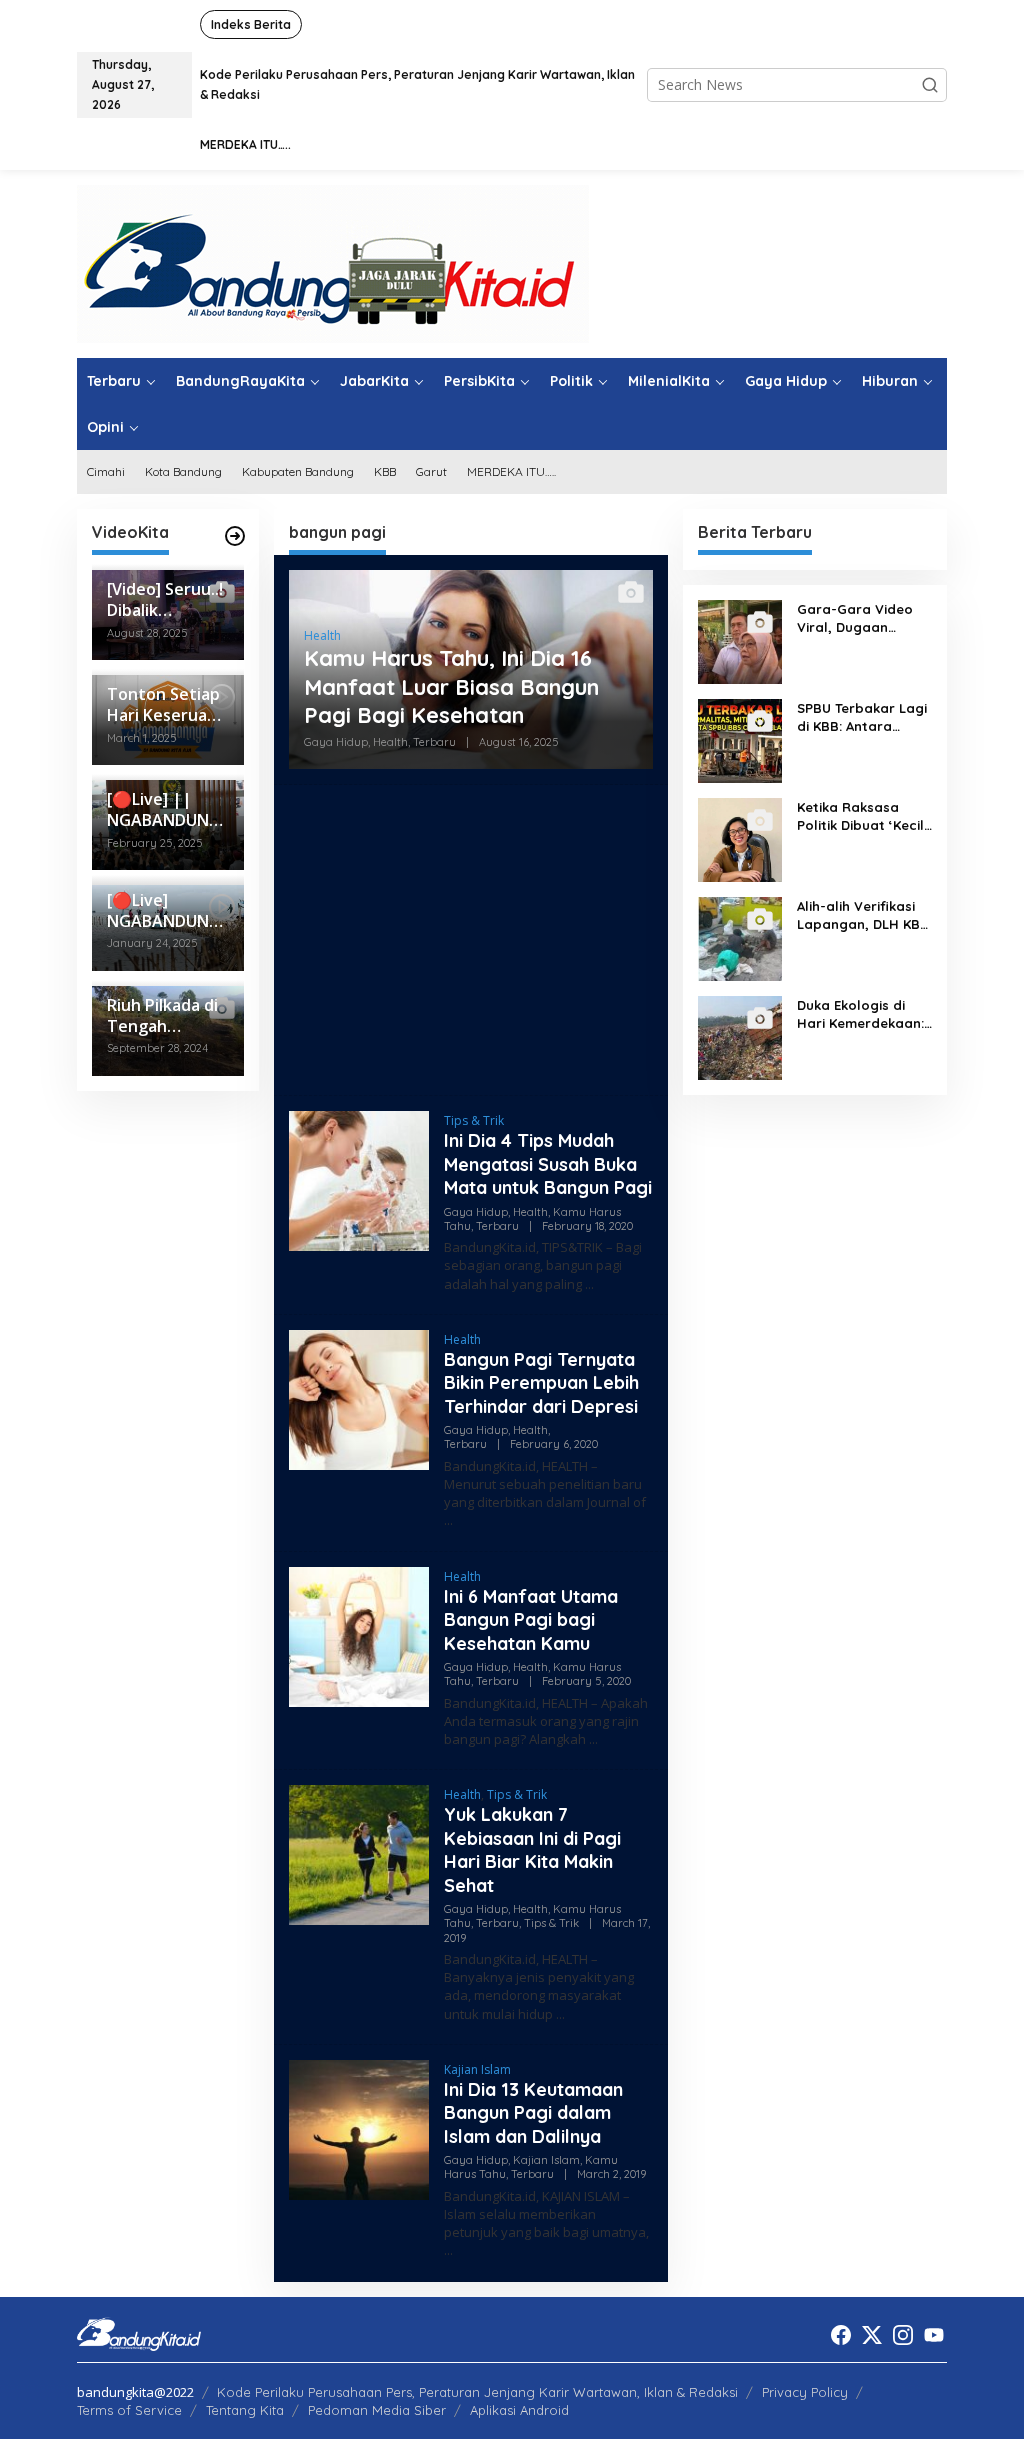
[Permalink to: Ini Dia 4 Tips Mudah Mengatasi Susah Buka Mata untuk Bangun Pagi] (359, 1179)
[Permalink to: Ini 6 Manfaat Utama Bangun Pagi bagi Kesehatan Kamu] (359, 1634)
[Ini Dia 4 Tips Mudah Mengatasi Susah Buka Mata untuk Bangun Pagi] (589, 1284)
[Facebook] (841, 2335)
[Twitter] (872, 2335)
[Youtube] (934, 2335)
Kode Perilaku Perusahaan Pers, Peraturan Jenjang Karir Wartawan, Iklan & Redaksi (477, 2392)
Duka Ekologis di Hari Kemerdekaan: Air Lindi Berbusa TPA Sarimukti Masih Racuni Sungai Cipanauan (862, 1014)
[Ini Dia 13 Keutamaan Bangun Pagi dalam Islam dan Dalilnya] (448, 2250)
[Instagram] (903, 2335)
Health (322, 635)
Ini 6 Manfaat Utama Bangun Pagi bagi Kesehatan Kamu (531, 1620)
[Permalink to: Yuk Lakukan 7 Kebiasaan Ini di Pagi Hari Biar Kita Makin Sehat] (359, 1853)
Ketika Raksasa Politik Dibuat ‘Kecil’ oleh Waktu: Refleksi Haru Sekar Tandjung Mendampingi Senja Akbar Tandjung (864, 816)
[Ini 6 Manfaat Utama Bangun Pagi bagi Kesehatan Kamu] (593, 1739)
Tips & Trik (474, 1120)
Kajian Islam (477, 2069)
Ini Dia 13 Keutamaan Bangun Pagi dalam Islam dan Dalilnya (533, 2113)
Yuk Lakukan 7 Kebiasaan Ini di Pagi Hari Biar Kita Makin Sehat (532, 1849)
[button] (930, 85)
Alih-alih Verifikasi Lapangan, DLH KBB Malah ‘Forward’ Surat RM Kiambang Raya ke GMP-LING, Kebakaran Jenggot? (863, 915)
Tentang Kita (245, 2410)
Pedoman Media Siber (377, 2410)
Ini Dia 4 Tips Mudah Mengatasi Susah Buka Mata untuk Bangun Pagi (548, 1164)
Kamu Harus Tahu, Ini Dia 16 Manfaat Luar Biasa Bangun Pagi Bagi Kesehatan (451, 686)
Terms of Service (129, 2410)
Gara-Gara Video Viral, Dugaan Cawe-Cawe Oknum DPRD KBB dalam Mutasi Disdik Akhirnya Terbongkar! (860, 618)
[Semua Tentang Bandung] (333, 262)
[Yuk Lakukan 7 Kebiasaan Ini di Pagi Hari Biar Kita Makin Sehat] (560, 2014)
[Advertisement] (471, 940)
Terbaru (434, 742)
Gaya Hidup (336, 742)
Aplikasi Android (519, 2410)
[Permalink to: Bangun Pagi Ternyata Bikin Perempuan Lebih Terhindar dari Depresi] (359, 1398)
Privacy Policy (805, 2392)
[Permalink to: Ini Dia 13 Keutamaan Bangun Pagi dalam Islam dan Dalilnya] (359, 2127)
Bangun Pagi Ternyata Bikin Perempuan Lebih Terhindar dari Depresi (541, 1383)
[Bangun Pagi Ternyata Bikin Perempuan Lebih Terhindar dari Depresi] (448, 1520)
